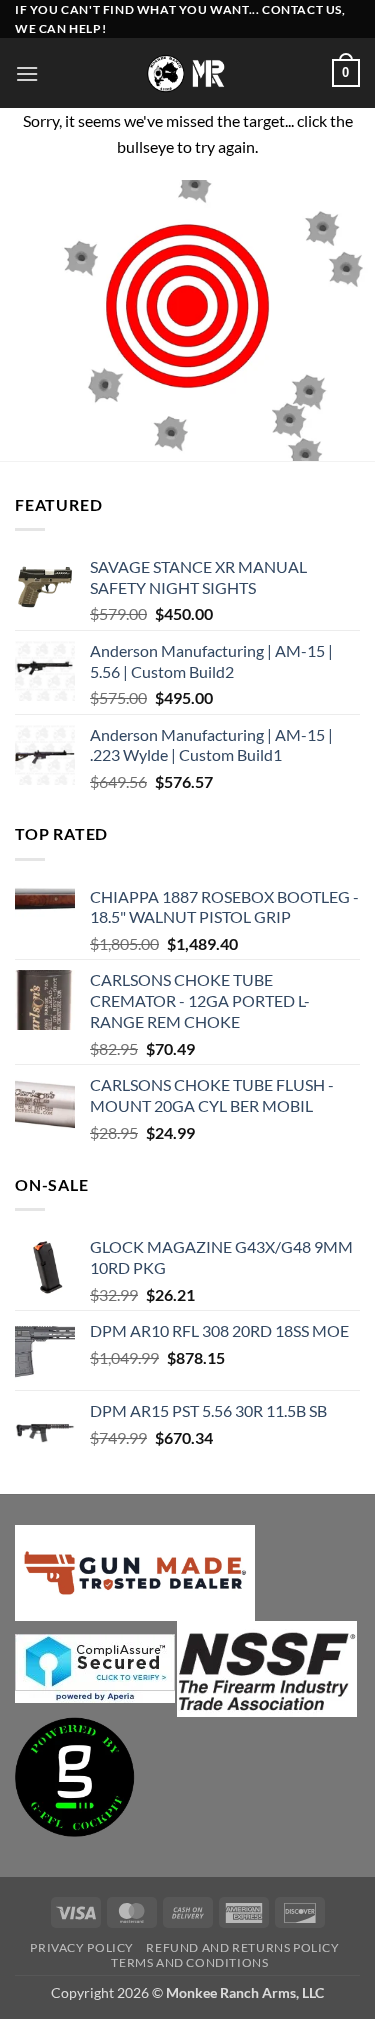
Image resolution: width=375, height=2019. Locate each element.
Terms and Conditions (189, 1962)
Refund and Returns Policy (242, 1947)
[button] (27, 73)
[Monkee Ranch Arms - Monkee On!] (187, 73)
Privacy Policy (82, 1947)
